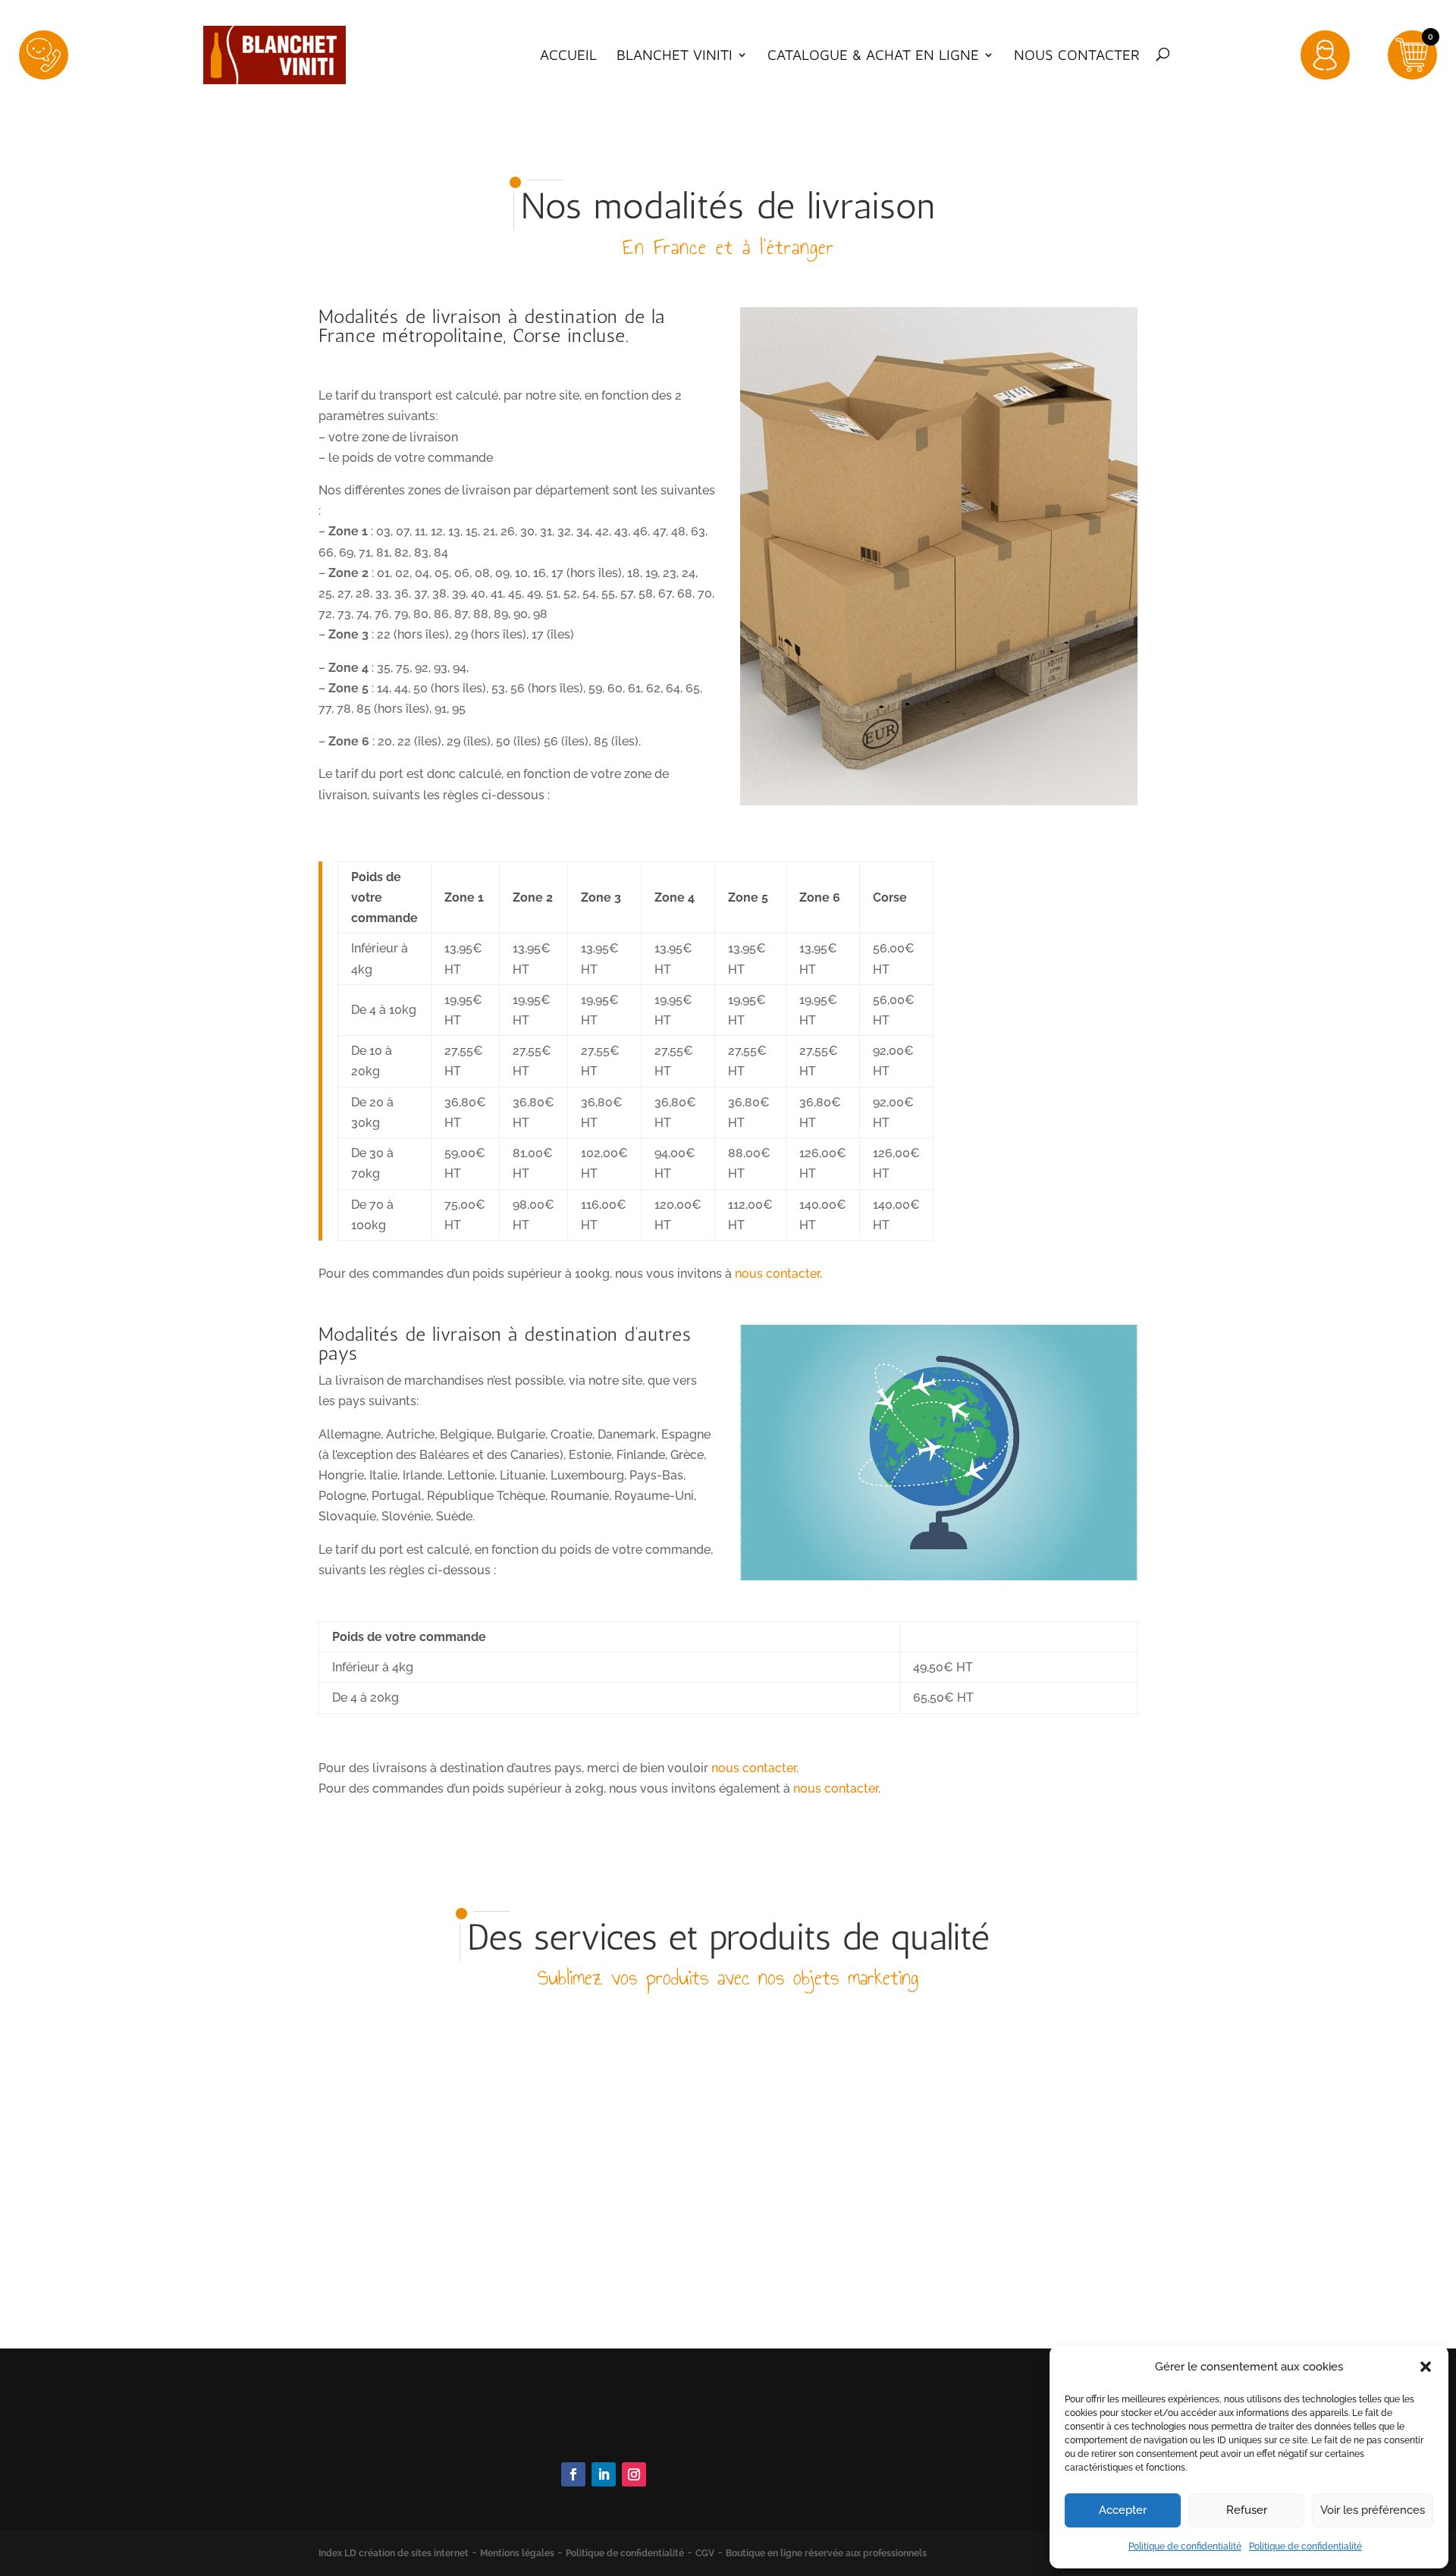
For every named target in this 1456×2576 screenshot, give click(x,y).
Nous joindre (594, 2433)
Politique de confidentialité (1185, 2546)
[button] (1426, 2367)
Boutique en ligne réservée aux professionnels (826, 2553)
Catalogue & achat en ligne (873, 55)
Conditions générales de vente (878, 2456)
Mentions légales (517, 2553)
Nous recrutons (836, 2498)
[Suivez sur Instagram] (634, 2474)
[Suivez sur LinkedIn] (604, 2474)
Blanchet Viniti (675, 55)
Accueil (568, 55)
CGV (705, 2553)
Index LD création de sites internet (394, 2553)
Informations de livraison (862, 2476)
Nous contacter (1077, 55)
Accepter (1123, 2510)
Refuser (1247, 2510)
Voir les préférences (1373, 2510)
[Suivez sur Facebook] (573, 2474)
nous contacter (777, 1274)
